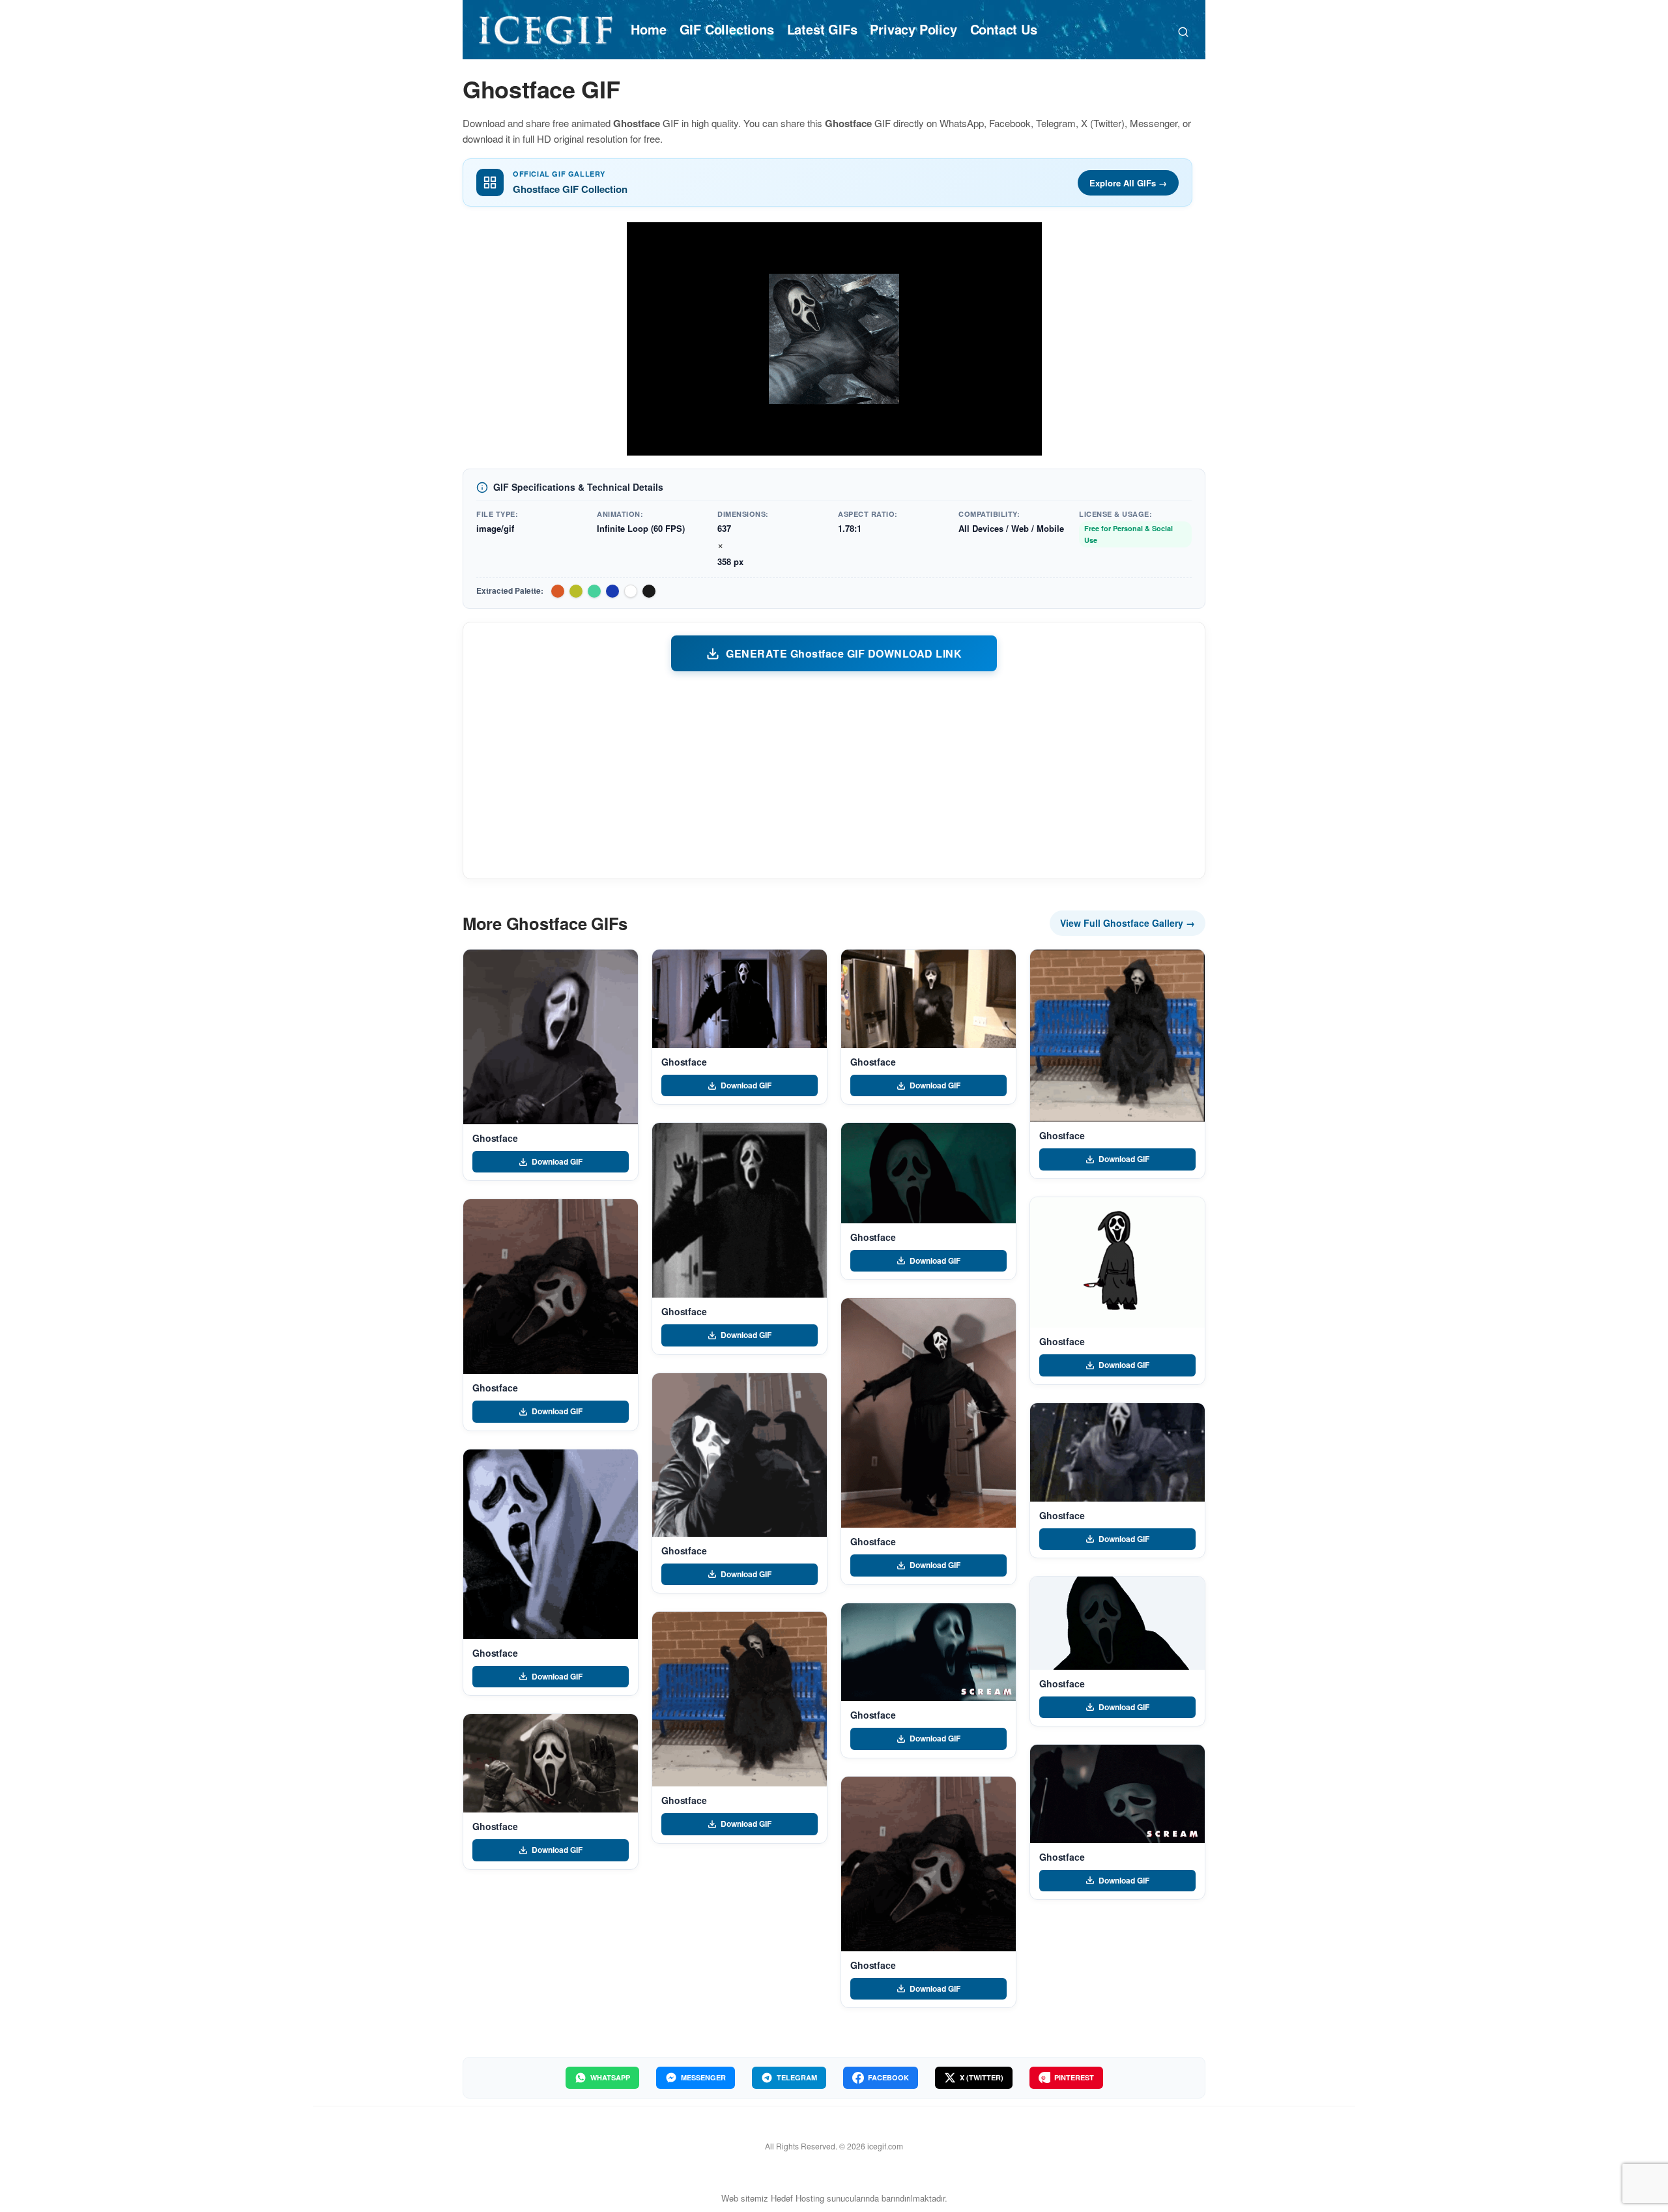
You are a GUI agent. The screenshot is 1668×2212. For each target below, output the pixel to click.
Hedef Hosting (798, 2198)
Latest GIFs (822, 29)
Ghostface (495, 1138)
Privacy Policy (913, 29)
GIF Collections (727, 29)
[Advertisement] (834, 774)
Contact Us (1004, 29)
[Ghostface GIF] (551, 1037)
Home (648, 29)
